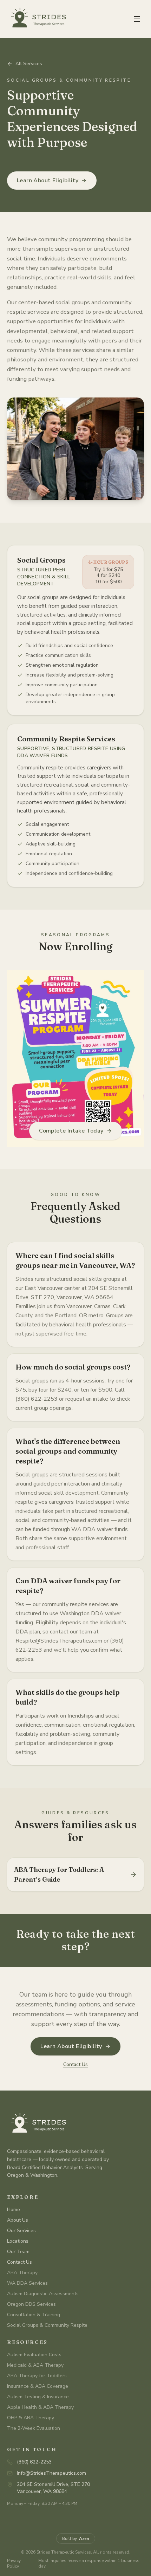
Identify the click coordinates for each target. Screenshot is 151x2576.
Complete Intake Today (71, 1131)
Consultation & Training (34, 2315)
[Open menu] (137, 19)
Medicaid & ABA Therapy (35, 2365)
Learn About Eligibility (48, 181)
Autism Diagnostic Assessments (43, 2294)
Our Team (18, 2252)
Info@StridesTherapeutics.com (51, 2473)
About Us (18, 2220)
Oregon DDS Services (31, 2304)
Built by (76, 2538)
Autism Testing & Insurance (38, 2397)
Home (14, 2210)
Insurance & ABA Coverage (38, 2386)
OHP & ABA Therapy (31, 2418)
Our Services (21, 2231)
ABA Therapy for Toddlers (37, 2376)
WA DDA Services (27, 2283)
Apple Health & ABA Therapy (40, 2407)
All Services (29, 64)
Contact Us (75, 2064)
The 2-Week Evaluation (34, 2428)
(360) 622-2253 (34, 2462)
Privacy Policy (14, 2563)
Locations (18, 2241)
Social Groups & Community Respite (47, 2325)
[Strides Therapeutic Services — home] (37, 19)
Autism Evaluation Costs (34, 2355)
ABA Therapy (22, 2273)
